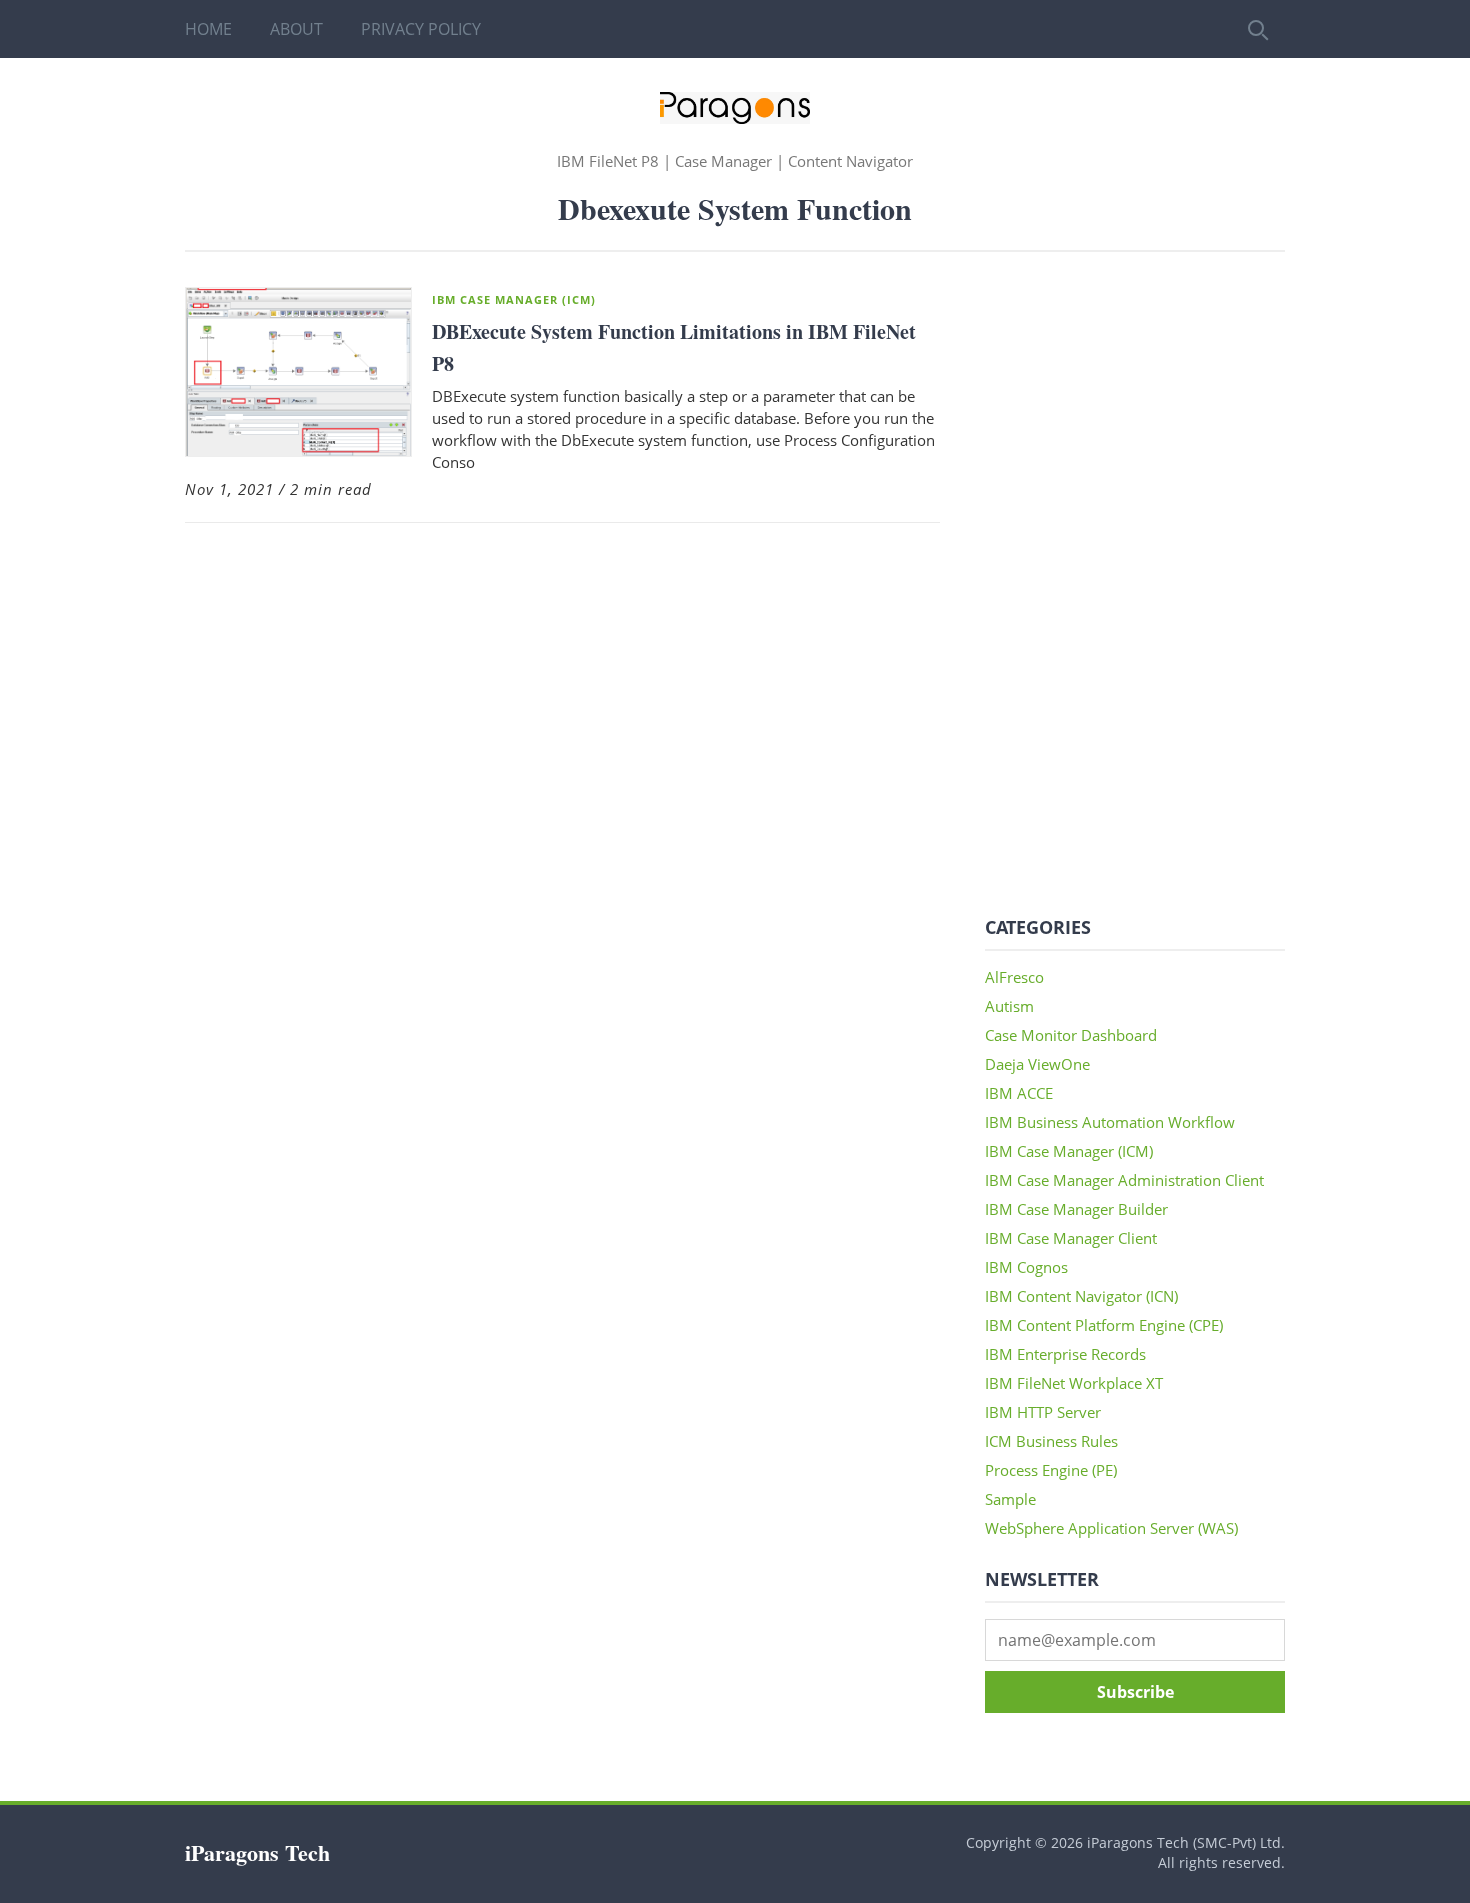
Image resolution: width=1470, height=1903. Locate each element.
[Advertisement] (1135, 587)
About (296, 29)
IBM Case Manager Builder (1076, 1209)
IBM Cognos (1026, 1267)
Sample (1010, 1499)
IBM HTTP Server (1043, 1412)
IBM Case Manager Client (1071, 1238)
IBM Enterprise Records (1065, 1354)
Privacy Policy (421, 29)
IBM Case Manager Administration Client (1124, 1180)
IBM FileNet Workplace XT (1074, 1383)
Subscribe (1135, 1692)
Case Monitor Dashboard (1071, 1035)
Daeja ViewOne (1037, 1064)
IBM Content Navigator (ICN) (1081, 1296)
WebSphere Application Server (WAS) (1111, 1528)
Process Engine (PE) (1051, 1470)
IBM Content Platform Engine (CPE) (1104, 1325)
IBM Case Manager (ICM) (514, 299)
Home (208, 29)
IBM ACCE (1019, 1093)
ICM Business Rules (1051, 1441)
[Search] (1256, 29)
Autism (1009, 1006)
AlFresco (1014, 977)
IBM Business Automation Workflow (1110, 1122)
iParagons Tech (257, 1852)
